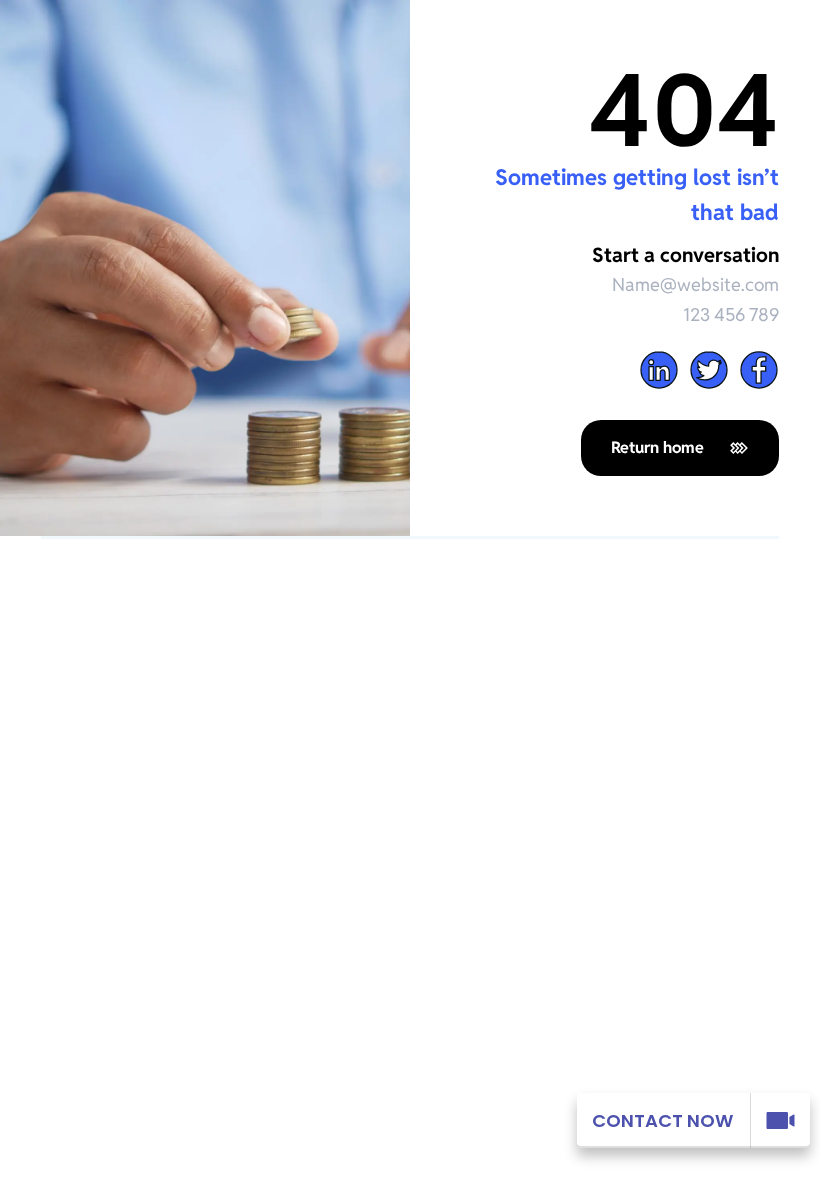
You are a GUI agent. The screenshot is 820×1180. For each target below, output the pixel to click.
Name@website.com (695, 284)
